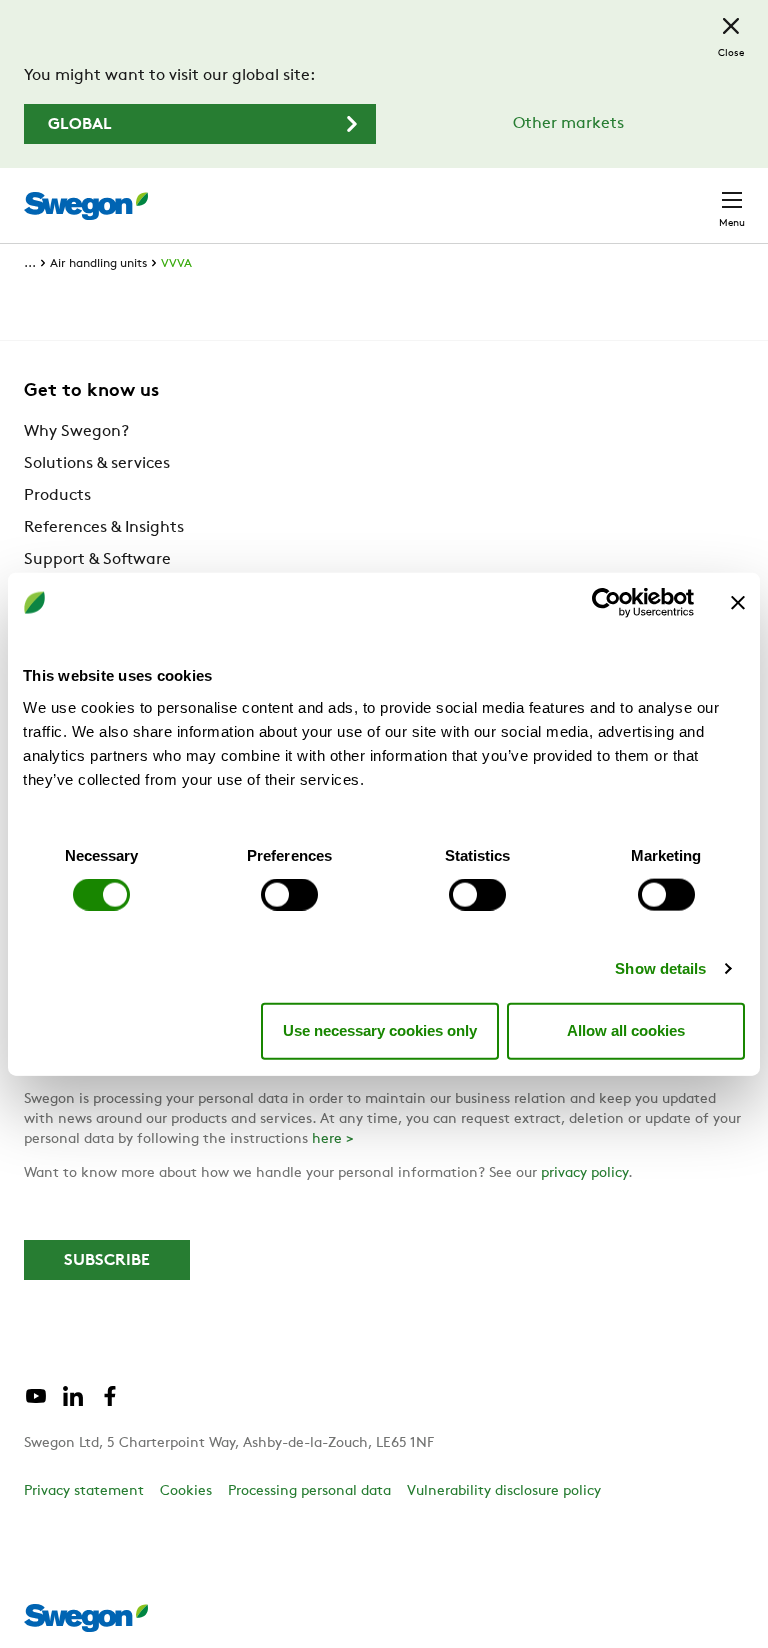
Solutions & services (97, 464)
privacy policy (584, 1173)
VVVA (176, 264)
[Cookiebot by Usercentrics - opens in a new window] (606, 603)
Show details (660, 967)
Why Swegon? (76, 432)
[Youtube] (36, 1404)
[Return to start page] (86, 206)
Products (57, 496)
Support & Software (97, 560)
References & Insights (104, 528)
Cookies (186, 1491)
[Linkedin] (73, 1404)
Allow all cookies (626, 1030)
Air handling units (98, 264)
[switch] (289, 894)
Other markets (568, 124)
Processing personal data (309, 1491)
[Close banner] (738, 603)
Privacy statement (84, 1491)
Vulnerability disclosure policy (504, 1491)
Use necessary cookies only (380, 1030)
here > (333, 1139)
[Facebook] (110, 1404)
